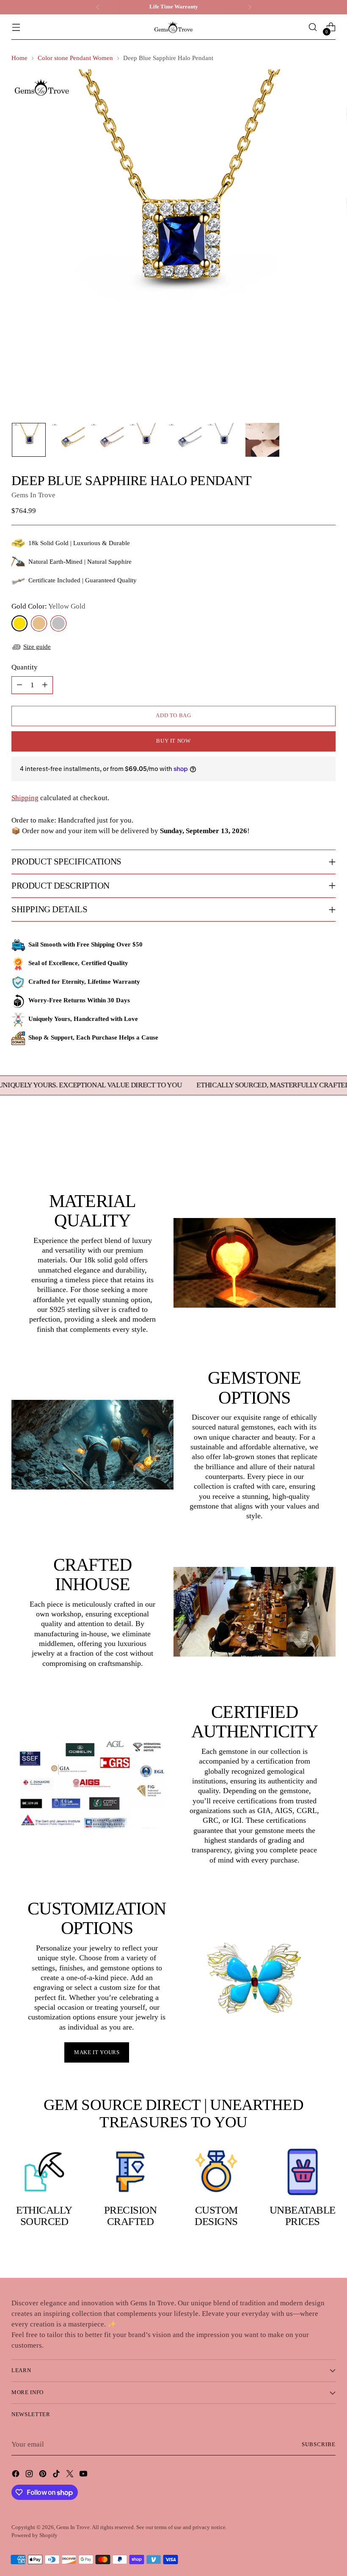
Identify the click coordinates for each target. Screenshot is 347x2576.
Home (19, 58)
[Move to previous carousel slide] (309, 1146)
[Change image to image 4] (146, 440)
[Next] (250, 7)
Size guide (37, 647)
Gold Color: (48, 606)
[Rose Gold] (39, 623)
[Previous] (98, 7)
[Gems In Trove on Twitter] (71, 2475)
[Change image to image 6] (223, 440)
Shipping (25, 798)
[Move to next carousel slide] (328, 1145)
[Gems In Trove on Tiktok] (57, 2475)
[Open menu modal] (16, 27)
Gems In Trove (33, 495)
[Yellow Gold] (19, 623)
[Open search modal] (313, 27)
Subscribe (319, 2444)
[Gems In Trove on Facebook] (17, 2475)
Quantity (25, 667)
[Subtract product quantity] (19, 685)
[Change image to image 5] (185, 440)
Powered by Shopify (34, 2535)
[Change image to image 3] (107, 440)
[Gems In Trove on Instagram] (30, 2475)
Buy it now (173, 741)
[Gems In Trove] (173, 27)
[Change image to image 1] (29, 440)
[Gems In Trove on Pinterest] (44, 2475)
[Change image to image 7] (262, 440)
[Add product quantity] (45, 685)
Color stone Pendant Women (75, 58)
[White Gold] (58, 623)
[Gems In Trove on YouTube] (84, 2475)
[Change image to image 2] (68, 440)
